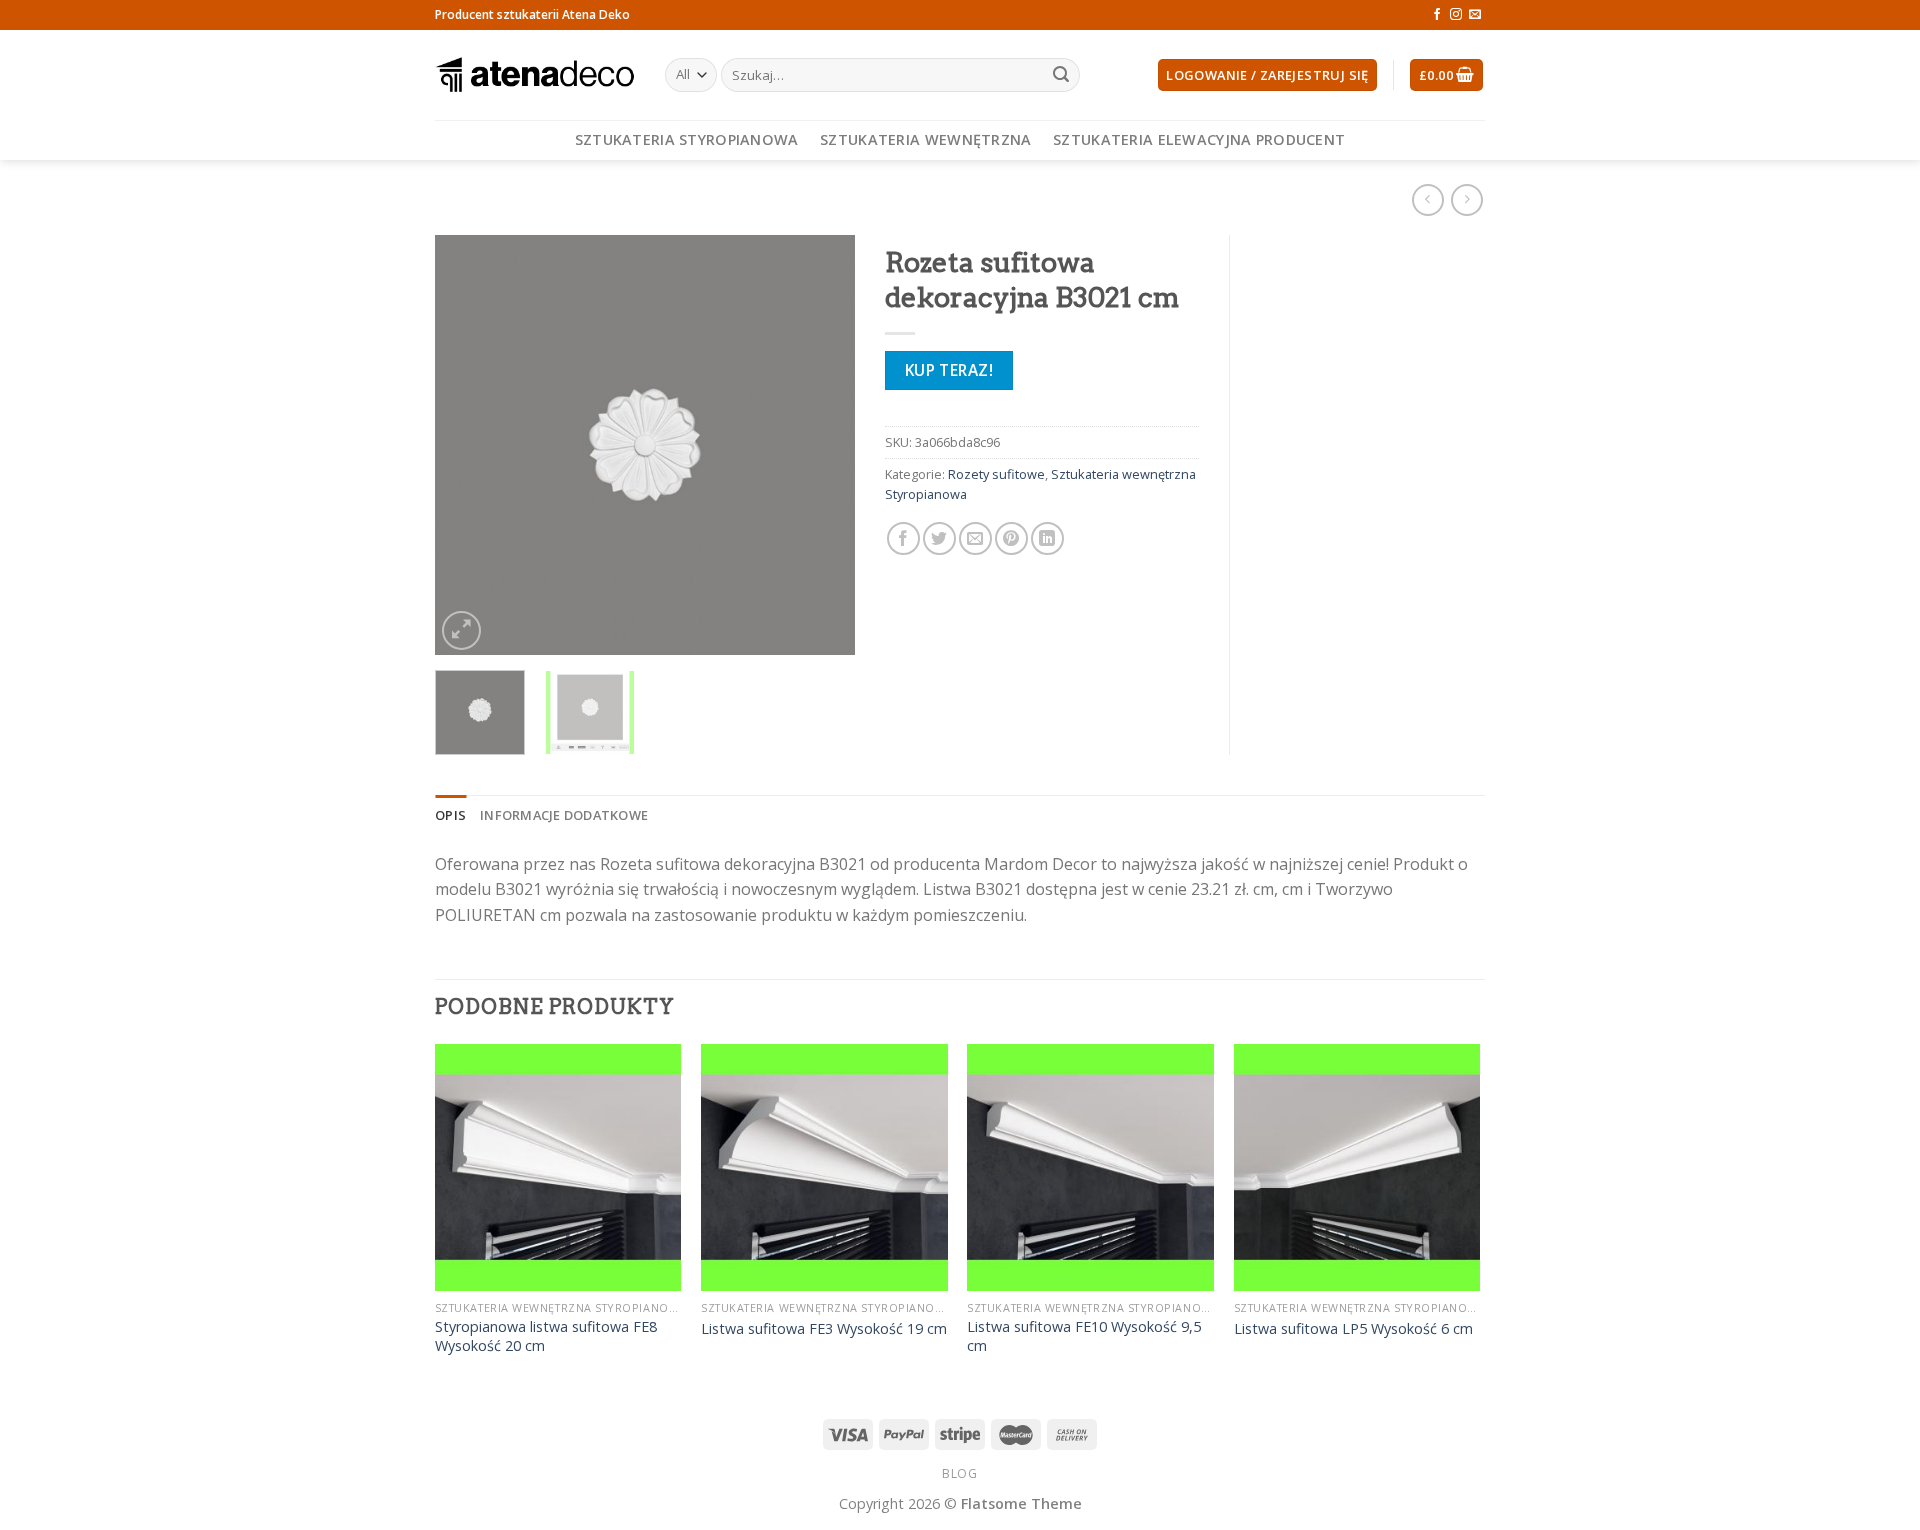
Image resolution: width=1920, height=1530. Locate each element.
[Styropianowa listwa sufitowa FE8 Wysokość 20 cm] (558, 1167)
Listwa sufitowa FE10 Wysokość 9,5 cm (1084, 1336)
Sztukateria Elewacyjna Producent (1199, 139)
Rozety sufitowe (996, 474)
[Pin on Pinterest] (1011, 538)
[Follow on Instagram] (1456, 15)
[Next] (821, 445)
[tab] (450, 815)
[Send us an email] (1475, 15)
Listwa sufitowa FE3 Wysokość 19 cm (824, 1329)
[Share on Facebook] (903, 538)
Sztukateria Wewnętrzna (925, 139)
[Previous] (469, 445)
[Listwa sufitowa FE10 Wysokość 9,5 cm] (1090, 1167)
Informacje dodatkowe (564, 815)
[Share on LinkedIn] (1047, 538)
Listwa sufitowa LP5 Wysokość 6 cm (1353, 1329)
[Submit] (1061, 75)
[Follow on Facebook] (1437, 15)
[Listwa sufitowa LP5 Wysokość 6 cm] (1357, 1167)
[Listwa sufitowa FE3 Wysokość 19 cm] (824, 1167)
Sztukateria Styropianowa (687, 139)
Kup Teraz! (949, 370)
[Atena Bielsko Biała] (535, 75)
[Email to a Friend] (975, 538)
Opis (450, 815)
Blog (959, 1473)
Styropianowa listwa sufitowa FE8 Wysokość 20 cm (546, 1336)
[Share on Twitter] (939, 538)
